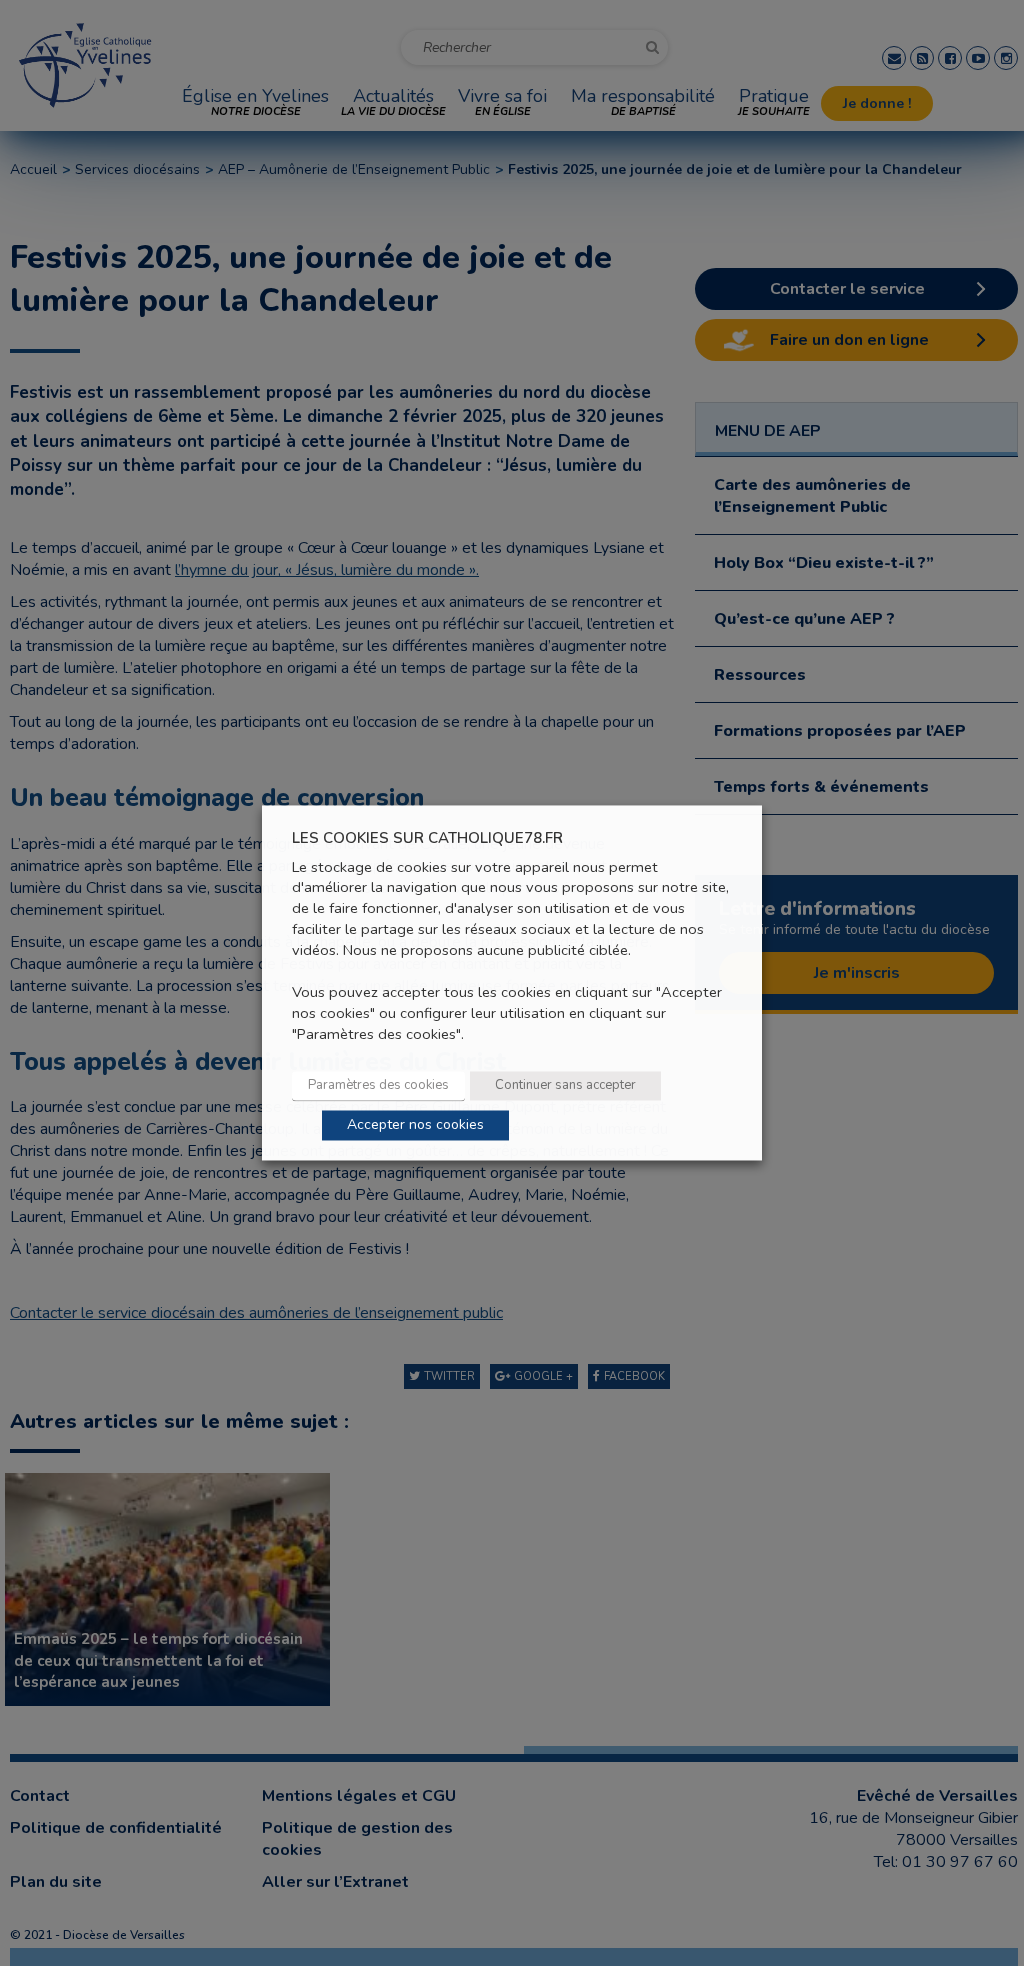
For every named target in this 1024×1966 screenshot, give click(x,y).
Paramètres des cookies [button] (378, 1086)
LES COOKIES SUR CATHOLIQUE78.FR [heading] (427, 838)
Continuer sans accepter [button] (565, 1086)
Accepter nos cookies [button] (415, 1125)
